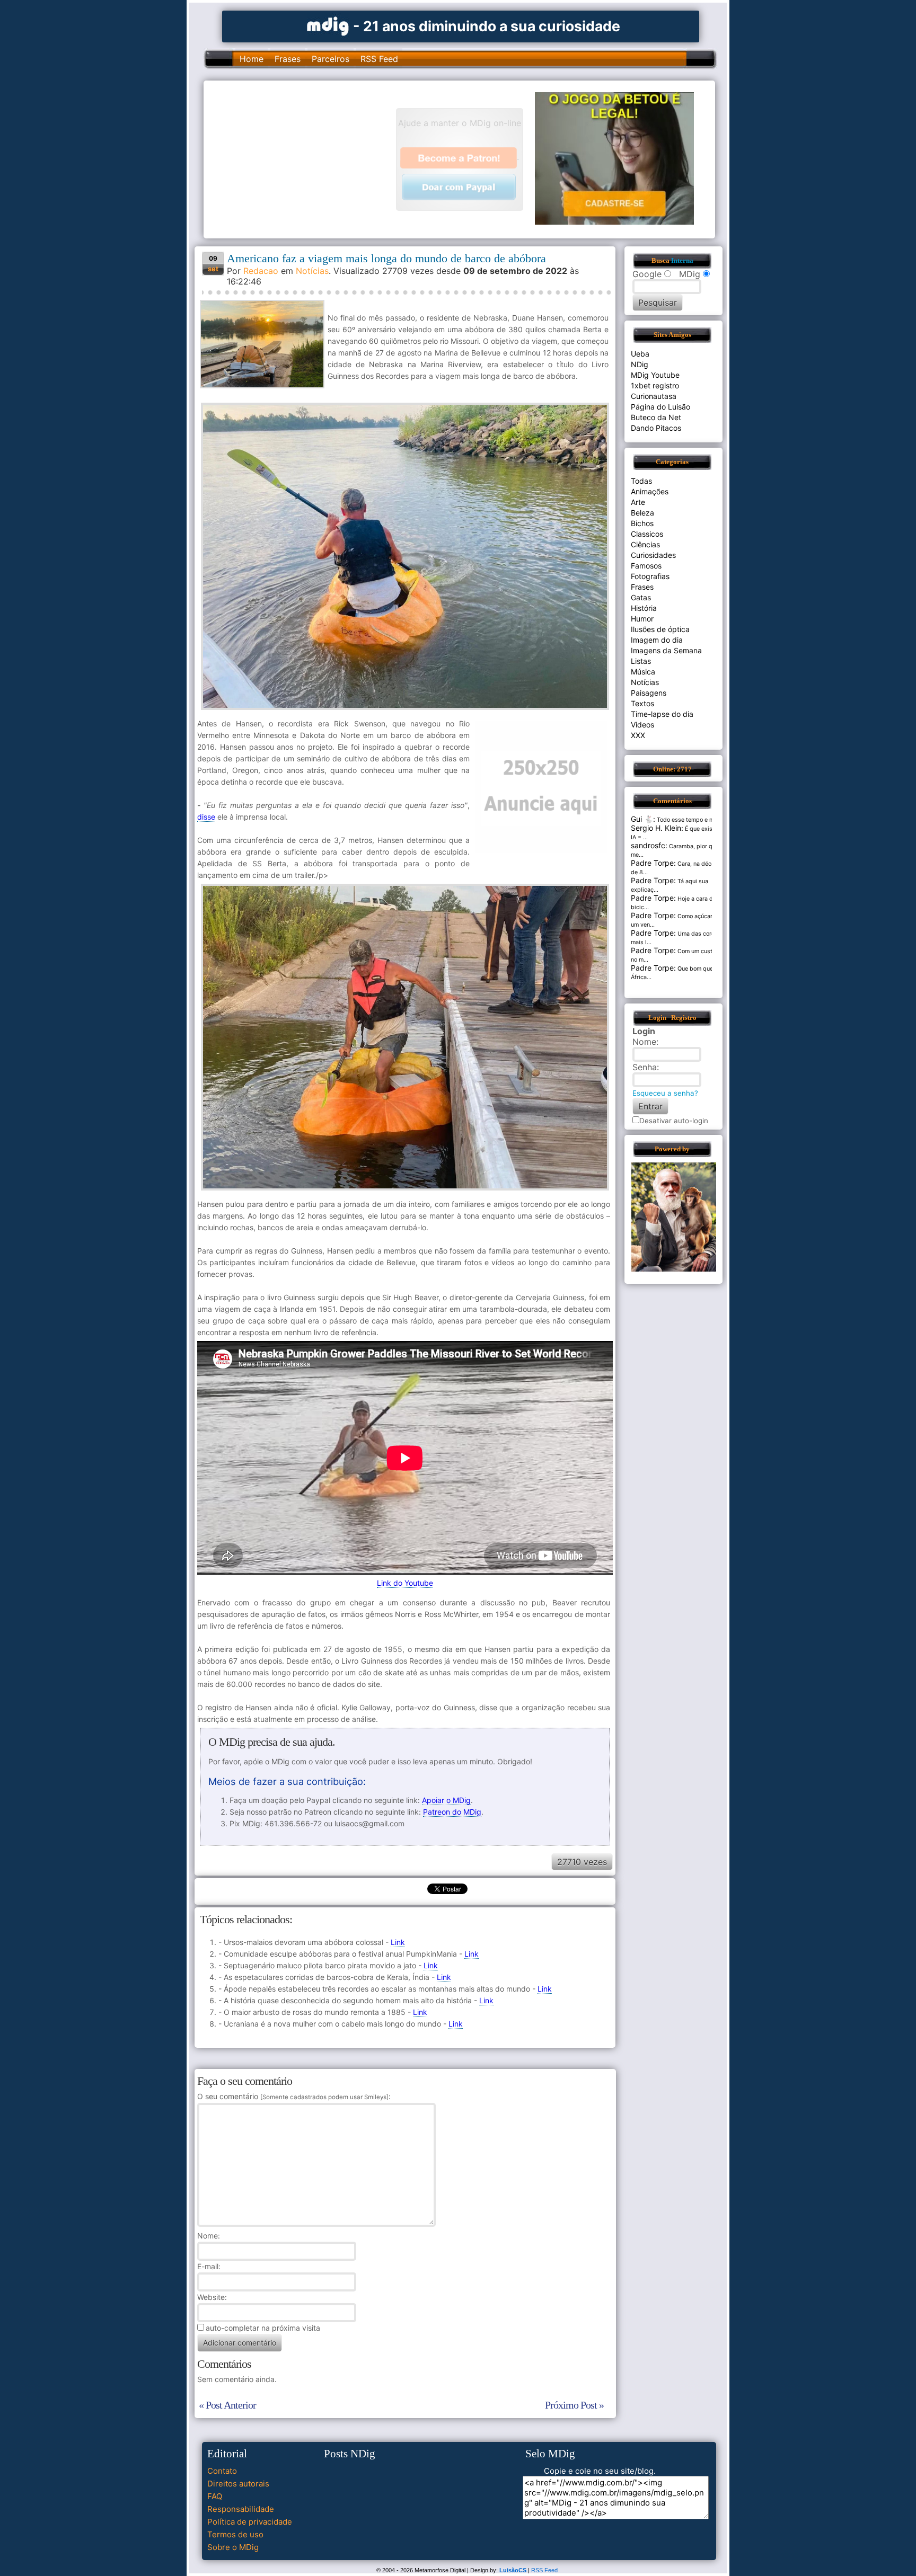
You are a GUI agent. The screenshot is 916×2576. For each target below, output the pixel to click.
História (644, 608)
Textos (642, 703)
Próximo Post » (574, 2405)
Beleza (642, 513)
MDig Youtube (655, 375)
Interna (682, 261)
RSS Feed (379, 59)
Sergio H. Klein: (657, 828)
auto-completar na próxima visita (263, 2328)
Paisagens (649, 693)
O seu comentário (293, 2096)
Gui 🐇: (643, 819)
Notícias (312, 271)
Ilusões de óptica (660, 629)
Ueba (640, 354)
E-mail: (209, 2266)
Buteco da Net (656, 417)
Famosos (646, 566)
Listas (641, 661)
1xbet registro (655, 385)
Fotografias (650, 576)
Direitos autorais (238, 2484)
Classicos (647, 534)
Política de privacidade (250, 2522)
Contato (222, 2471)
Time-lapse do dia (662, 714)
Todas (641, 481)
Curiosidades (653, 555)
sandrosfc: (649, 845)
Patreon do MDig (452, 1812)
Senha (645, 1067)
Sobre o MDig (233, 2547)
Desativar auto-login (674, 1121)
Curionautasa (654, 396)
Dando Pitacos (656, 428)
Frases (288, 59)
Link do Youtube (405, 1583)
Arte (638, 502)
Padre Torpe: (653, 863)
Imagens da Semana (666, 650)
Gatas (641, 597)
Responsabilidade (241, 2509)
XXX (638, 735)
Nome (208, 2236)
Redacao (261, 271)
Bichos (642, 523)
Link (398, 1942)
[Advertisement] (305, 158)
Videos (642, 725)
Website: (212, 2297)
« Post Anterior (227, 2405)
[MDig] (328, 25)
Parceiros (331, 59)
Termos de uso (235, 2534)
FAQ (215, 2496)
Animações (650, 491)
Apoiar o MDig (446, 1800)
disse (206, 817)
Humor (642, 619)
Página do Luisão (660, 407)
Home (252, 59)
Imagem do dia (657, 640)
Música (643, 672)
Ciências (645, 544)
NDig (640, 364)
